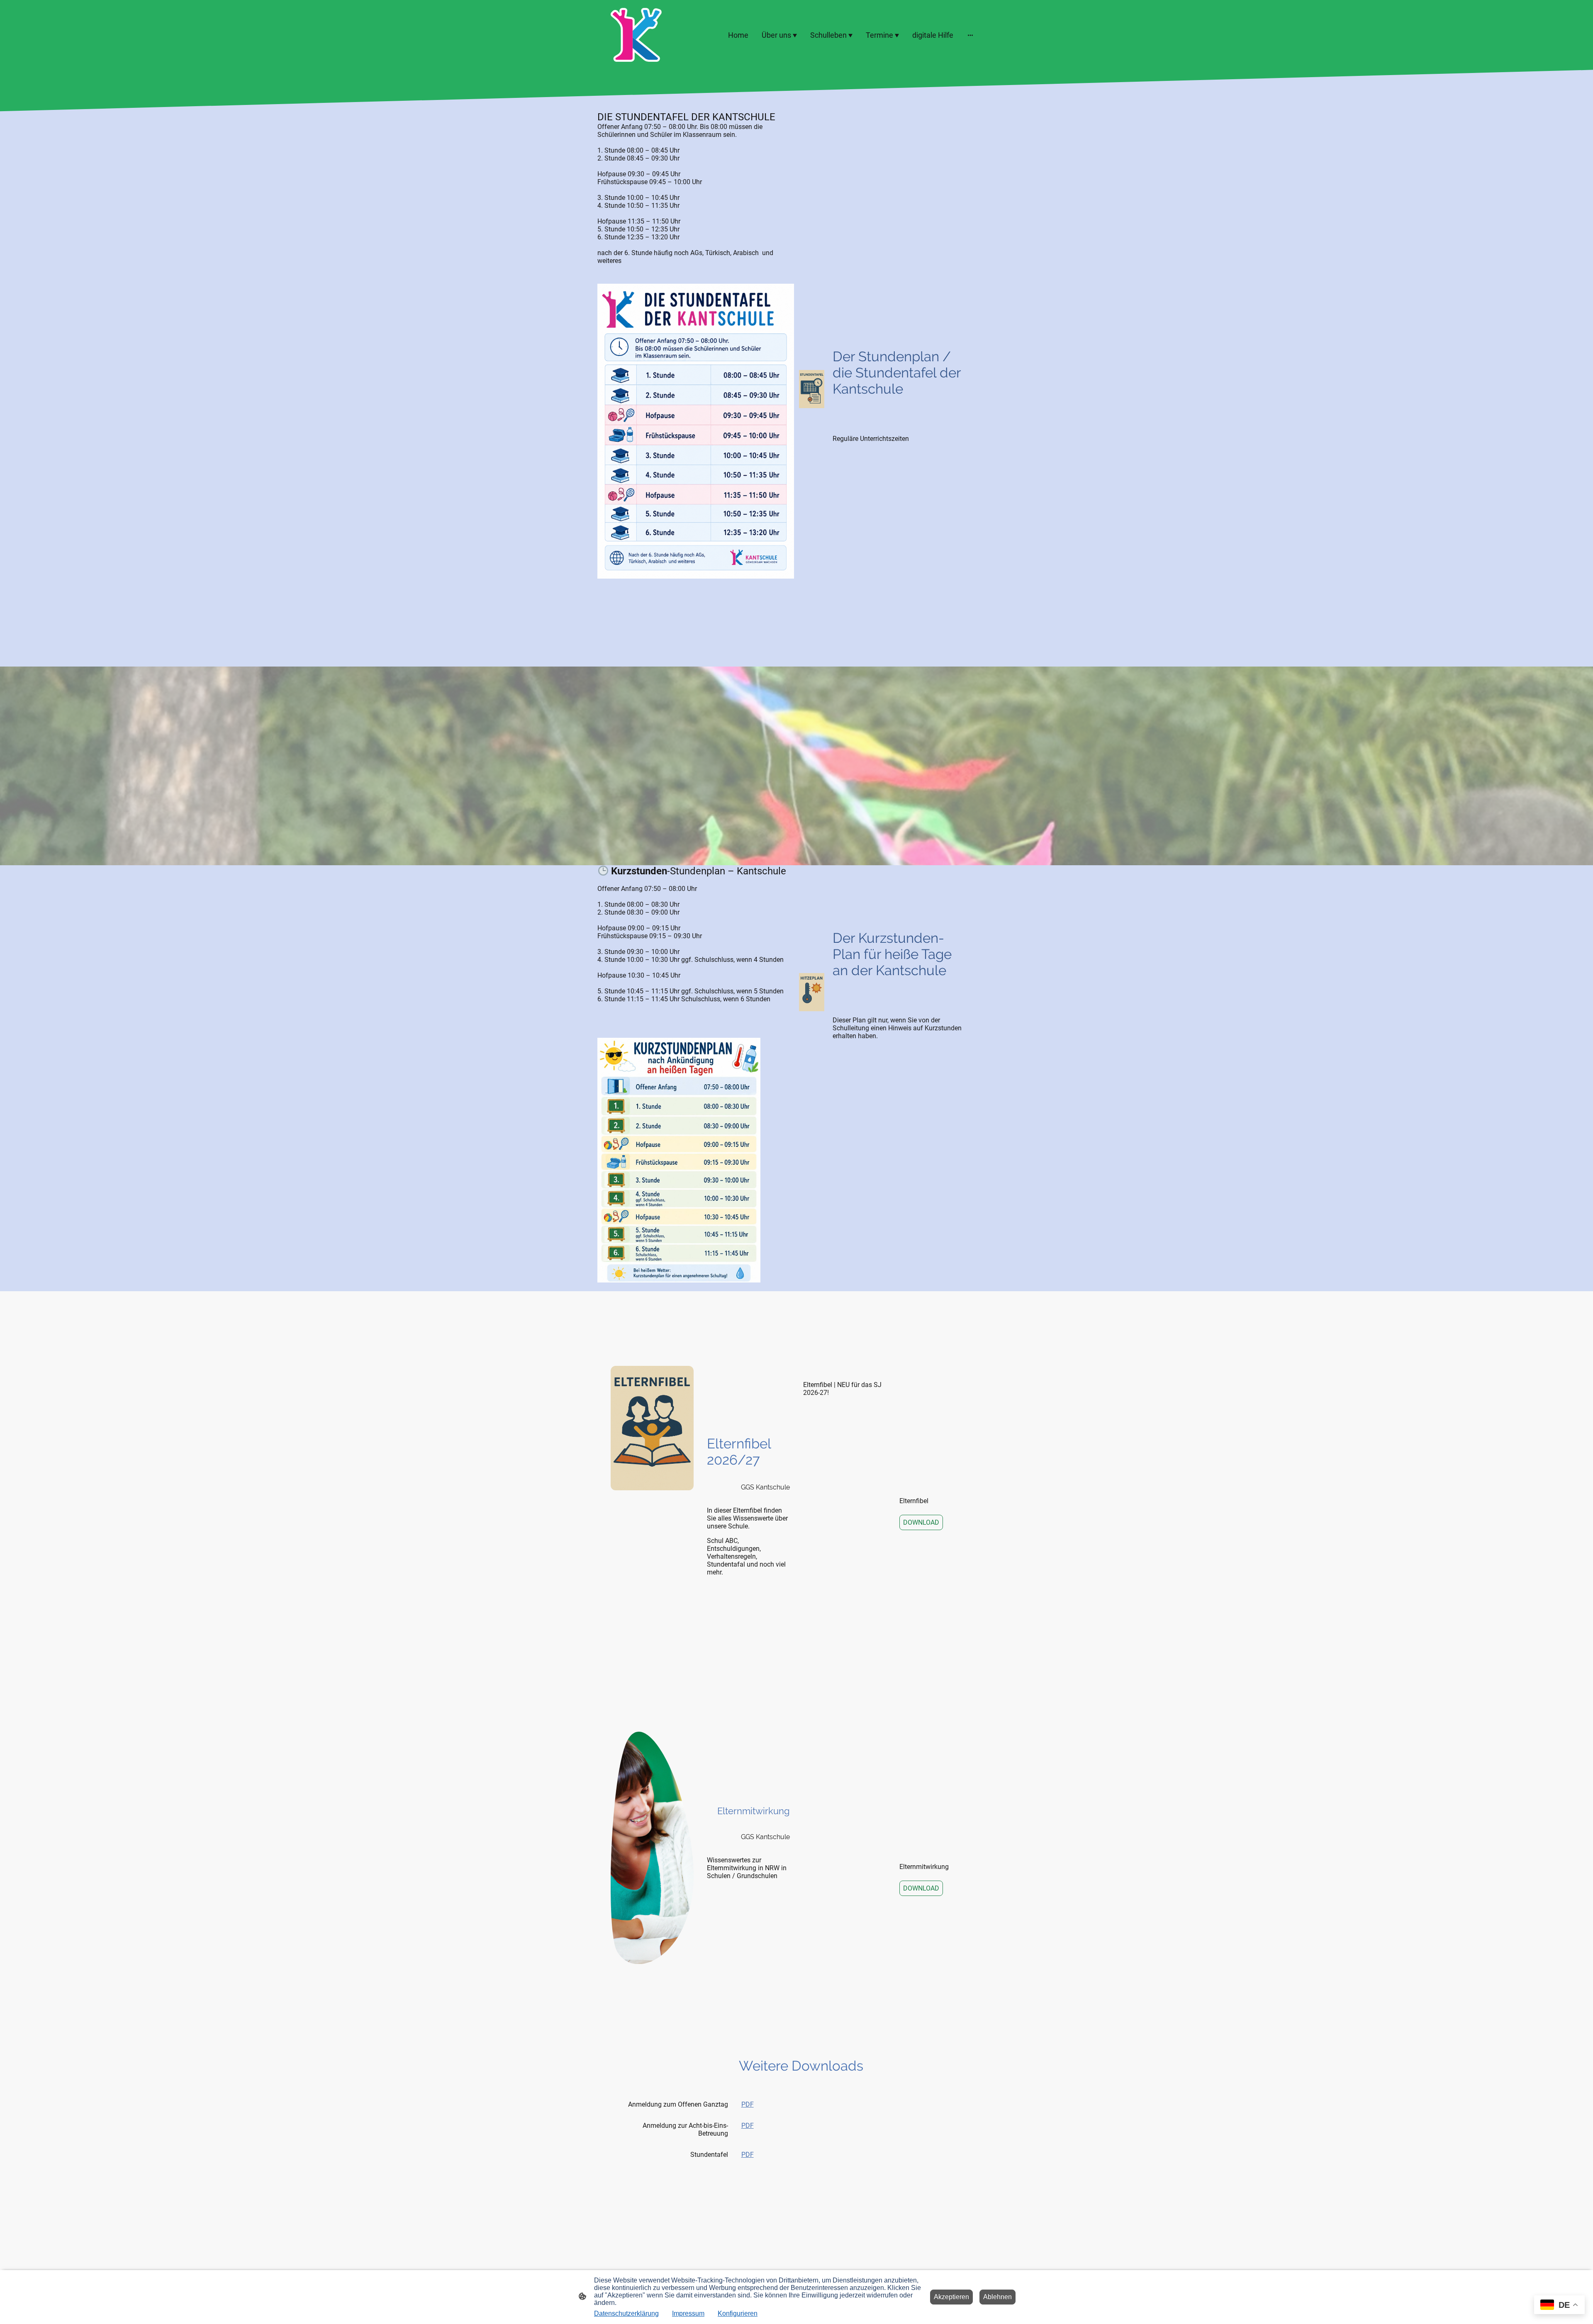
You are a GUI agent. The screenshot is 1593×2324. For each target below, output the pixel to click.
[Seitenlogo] (636, 35)
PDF (748, 2104)
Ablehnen (997, 2297)
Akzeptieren (951, 2297)
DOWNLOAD (921, 1522)
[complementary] (1559, 2306)
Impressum (688, 2313)
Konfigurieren (738, 2313)
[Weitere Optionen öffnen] (970, 35)
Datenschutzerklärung (626, 2313)
